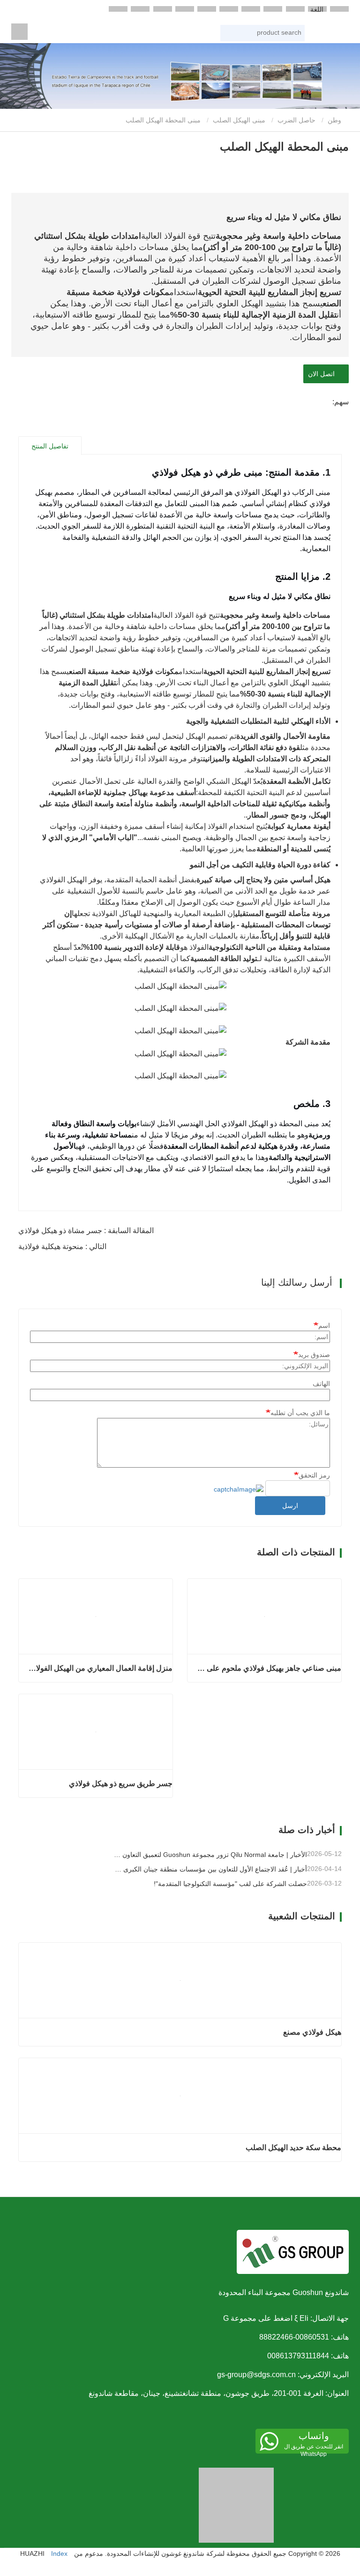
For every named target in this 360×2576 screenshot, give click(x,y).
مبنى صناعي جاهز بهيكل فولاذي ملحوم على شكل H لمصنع (268, 1668)
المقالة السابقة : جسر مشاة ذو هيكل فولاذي (86, 1231)
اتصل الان (323, 374)
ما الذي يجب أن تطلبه (300, 1413)
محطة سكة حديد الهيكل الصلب (293, 2148)
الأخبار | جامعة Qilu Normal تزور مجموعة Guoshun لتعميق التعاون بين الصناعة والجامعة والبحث (210, 1855)
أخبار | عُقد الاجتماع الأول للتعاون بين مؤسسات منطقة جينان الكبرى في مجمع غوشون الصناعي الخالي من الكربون (210, 1869)
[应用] (297, 34)
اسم (324, 1326)
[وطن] (19, 32)
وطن (335, 120)
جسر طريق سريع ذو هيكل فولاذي (121, 1784)
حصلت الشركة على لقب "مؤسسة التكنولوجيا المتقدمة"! (230, 1884)
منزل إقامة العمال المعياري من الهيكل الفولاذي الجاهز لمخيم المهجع (99, 1668)
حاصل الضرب (296, 120)
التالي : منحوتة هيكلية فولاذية (62, 1246)
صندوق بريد (314, 1355)
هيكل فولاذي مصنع (312, 2032)
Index (59, 2553)
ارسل (290, 1506)
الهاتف (321, 1384)
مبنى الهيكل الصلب (239, 120)
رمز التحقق (314, 1475)
